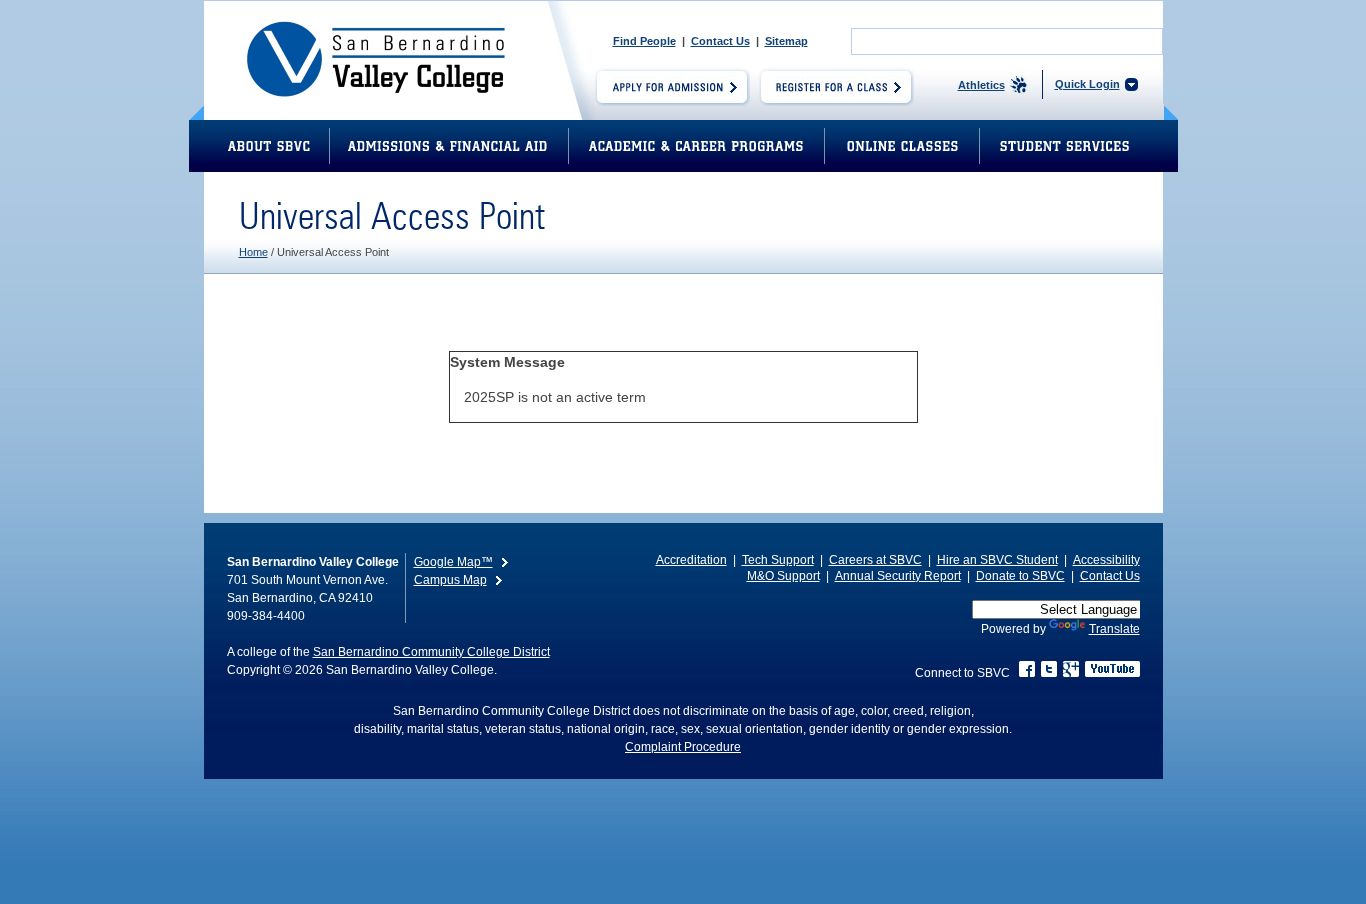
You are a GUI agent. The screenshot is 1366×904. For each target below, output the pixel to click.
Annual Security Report (898, 576)
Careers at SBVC (875, 560)
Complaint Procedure (683, 747)
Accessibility (1106, 560)
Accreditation (691, 560)
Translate (1114, 629)
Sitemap (786, 41)
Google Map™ (453, 562)
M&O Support (783, 576)
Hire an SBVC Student (997, 560)
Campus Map (450, 580)
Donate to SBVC (1020, 576)
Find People (644, 41)
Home (253, 252)
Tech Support (778, 560)
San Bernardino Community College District (431, 652)
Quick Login (1087, 84)
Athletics (981, 85)
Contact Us (720, 41)
